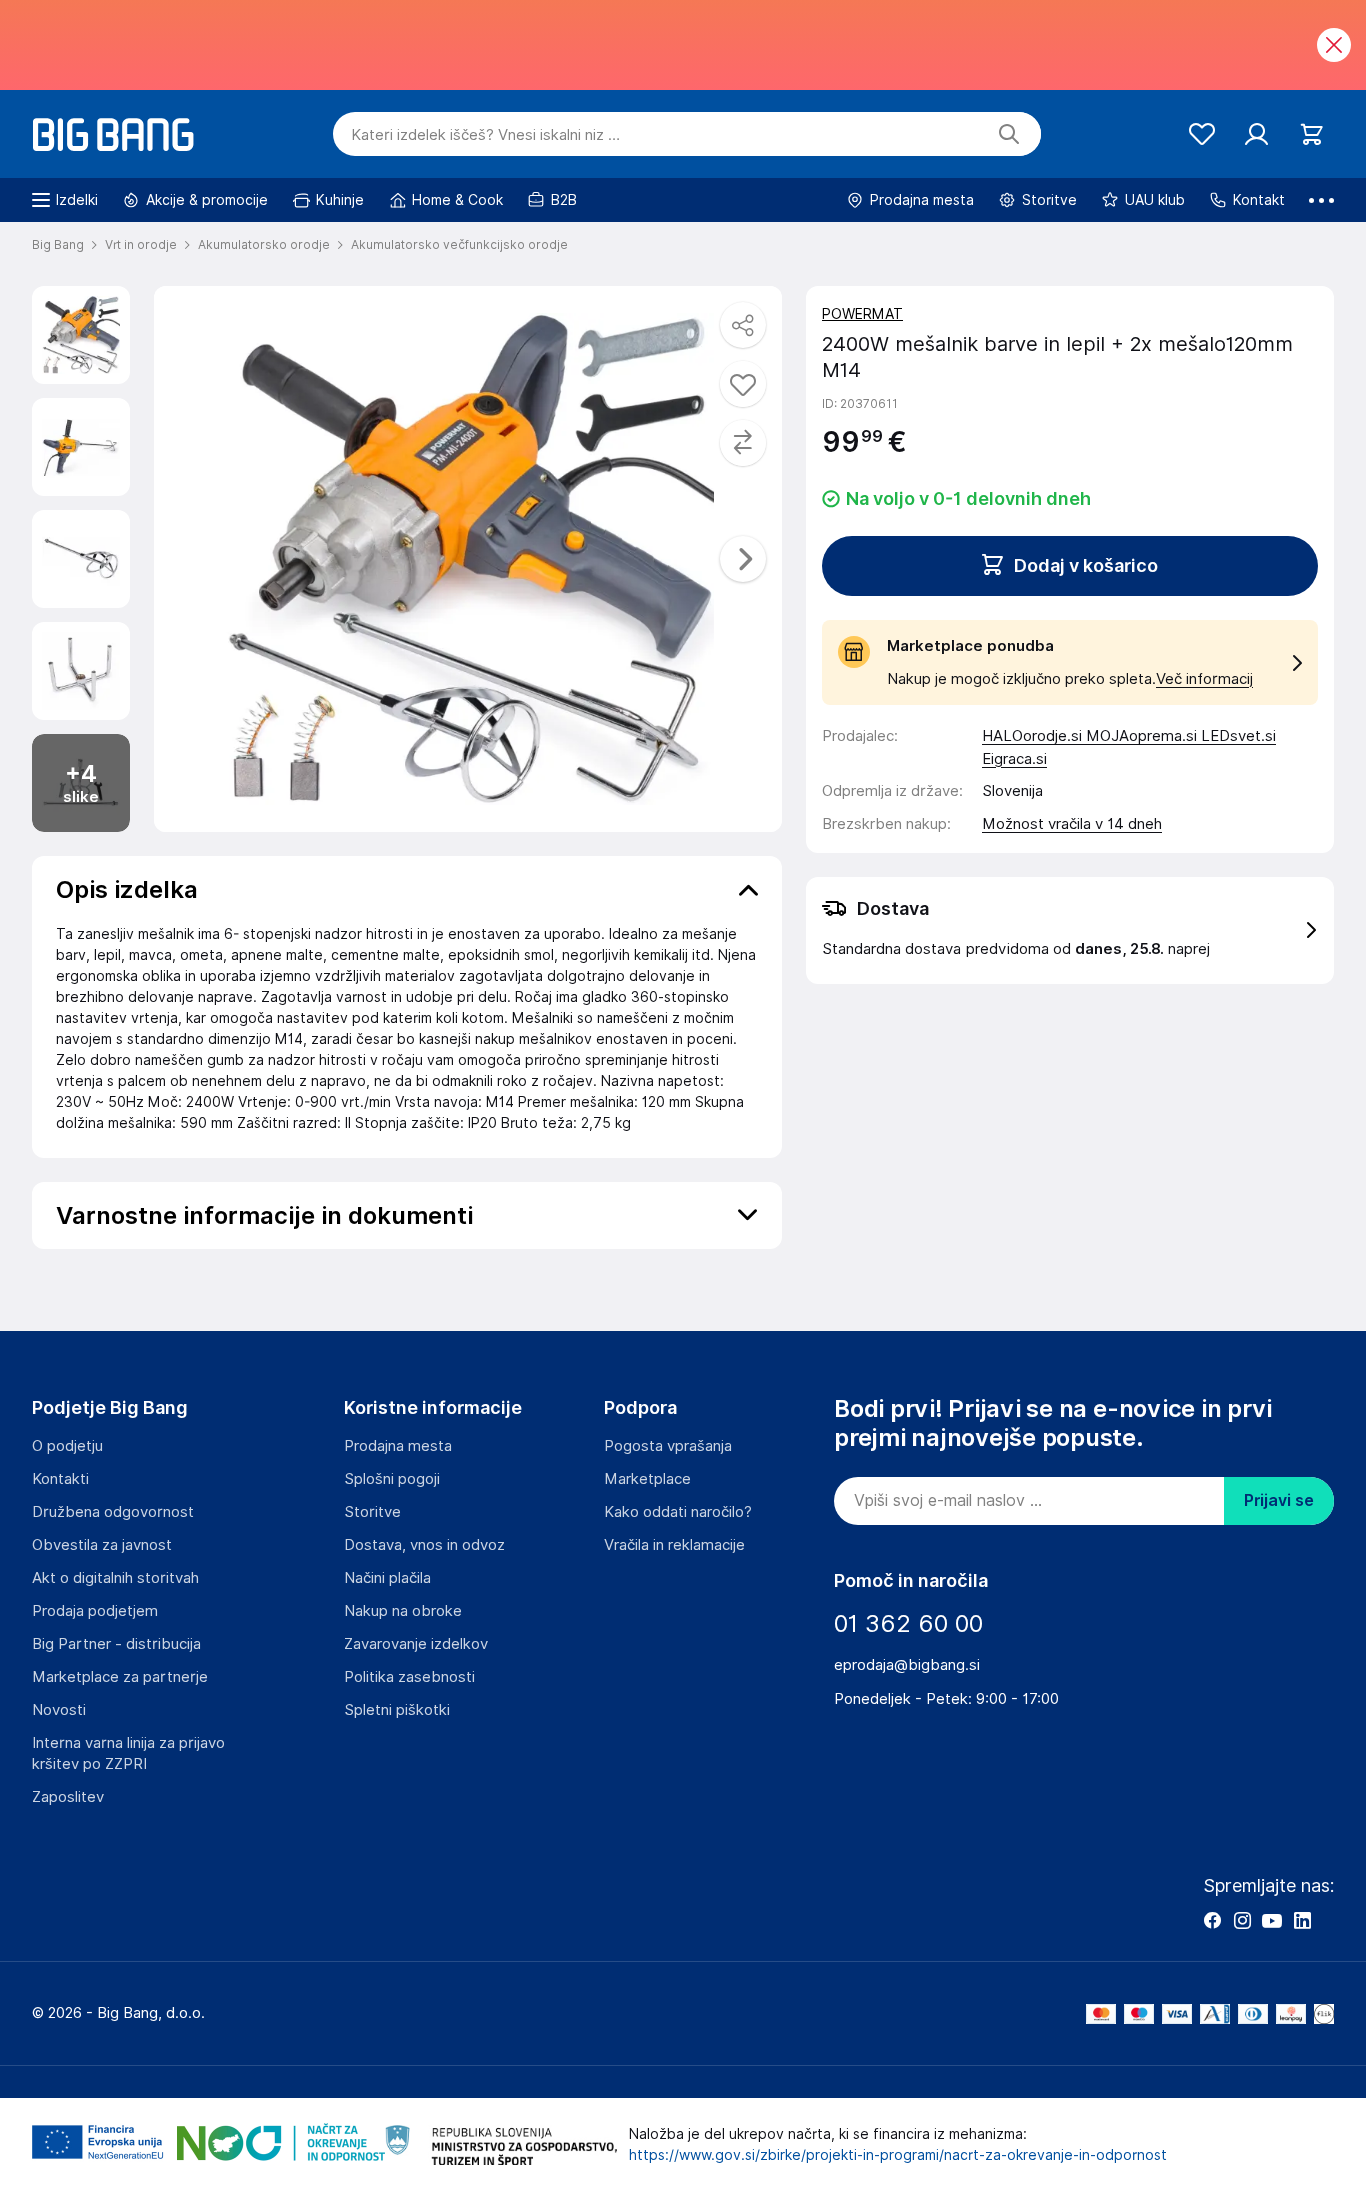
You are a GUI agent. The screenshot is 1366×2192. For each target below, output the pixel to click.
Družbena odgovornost (113, 1512)
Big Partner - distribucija (116, 1644)
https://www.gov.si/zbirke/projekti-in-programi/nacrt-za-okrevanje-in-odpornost (898, 2155)
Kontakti (60, 1479)
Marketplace (647, 1479)
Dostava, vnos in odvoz (424, 1545)
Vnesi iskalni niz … (485, 135)
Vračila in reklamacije (674, 1545)
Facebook (1212, 1920)
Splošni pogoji (392, 1479)
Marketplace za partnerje (120, 1677)
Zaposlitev (68, 1797)
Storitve (372, 1512)
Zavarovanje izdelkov (416, 1644)
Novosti (59, 1710)
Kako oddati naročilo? (678, 1512)
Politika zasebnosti (409, 1677)
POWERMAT (862, 314)
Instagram (1242, 1920)
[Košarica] (1311, 134)
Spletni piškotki (397, 1710)
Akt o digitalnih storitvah (115, 1578)
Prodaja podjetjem (95, 1611)
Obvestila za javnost (102, 1545)
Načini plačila (387, 1578)
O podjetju (67, 1446)
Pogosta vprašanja (668, 1446)
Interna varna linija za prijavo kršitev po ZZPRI (128, 1753)
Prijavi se (1279, 1500)
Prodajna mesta (398, 1446)
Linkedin (1302, 1920)
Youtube (1272, 1920)
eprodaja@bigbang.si (907, 1665)
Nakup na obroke (403, 1611)
